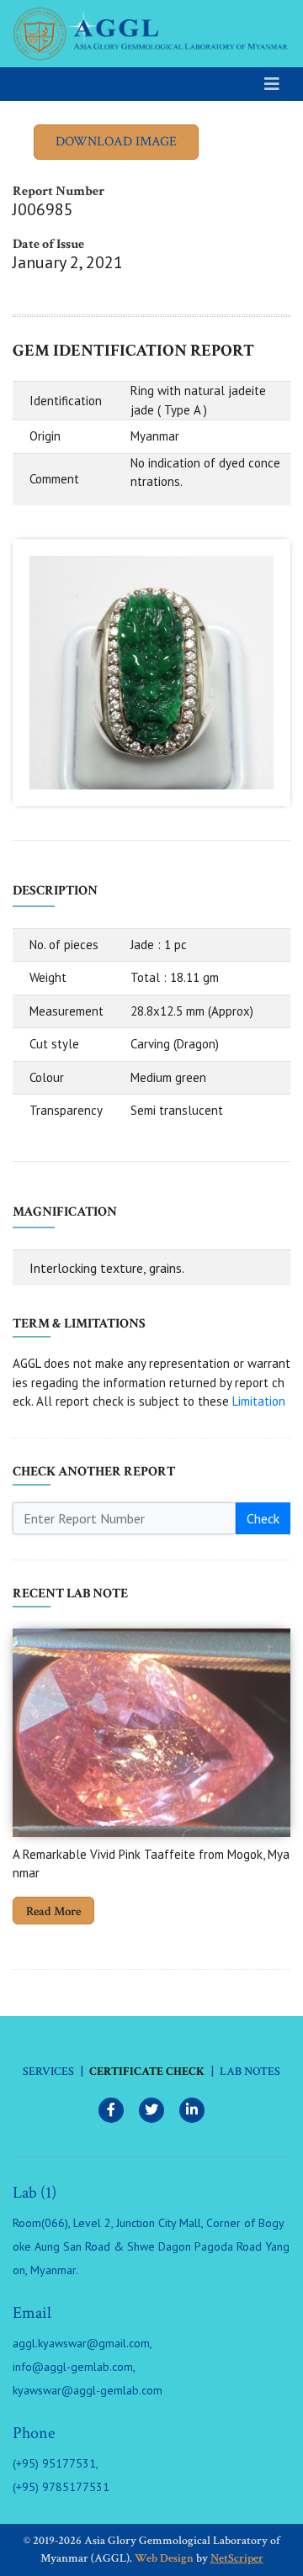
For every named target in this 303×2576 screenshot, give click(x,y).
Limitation (259, 1401)
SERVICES (48, 2072)
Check (263, 1518)
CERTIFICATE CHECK (147, 2072)
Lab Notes (250, 2072)
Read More (53, 1911)
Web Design (164, 2558)
